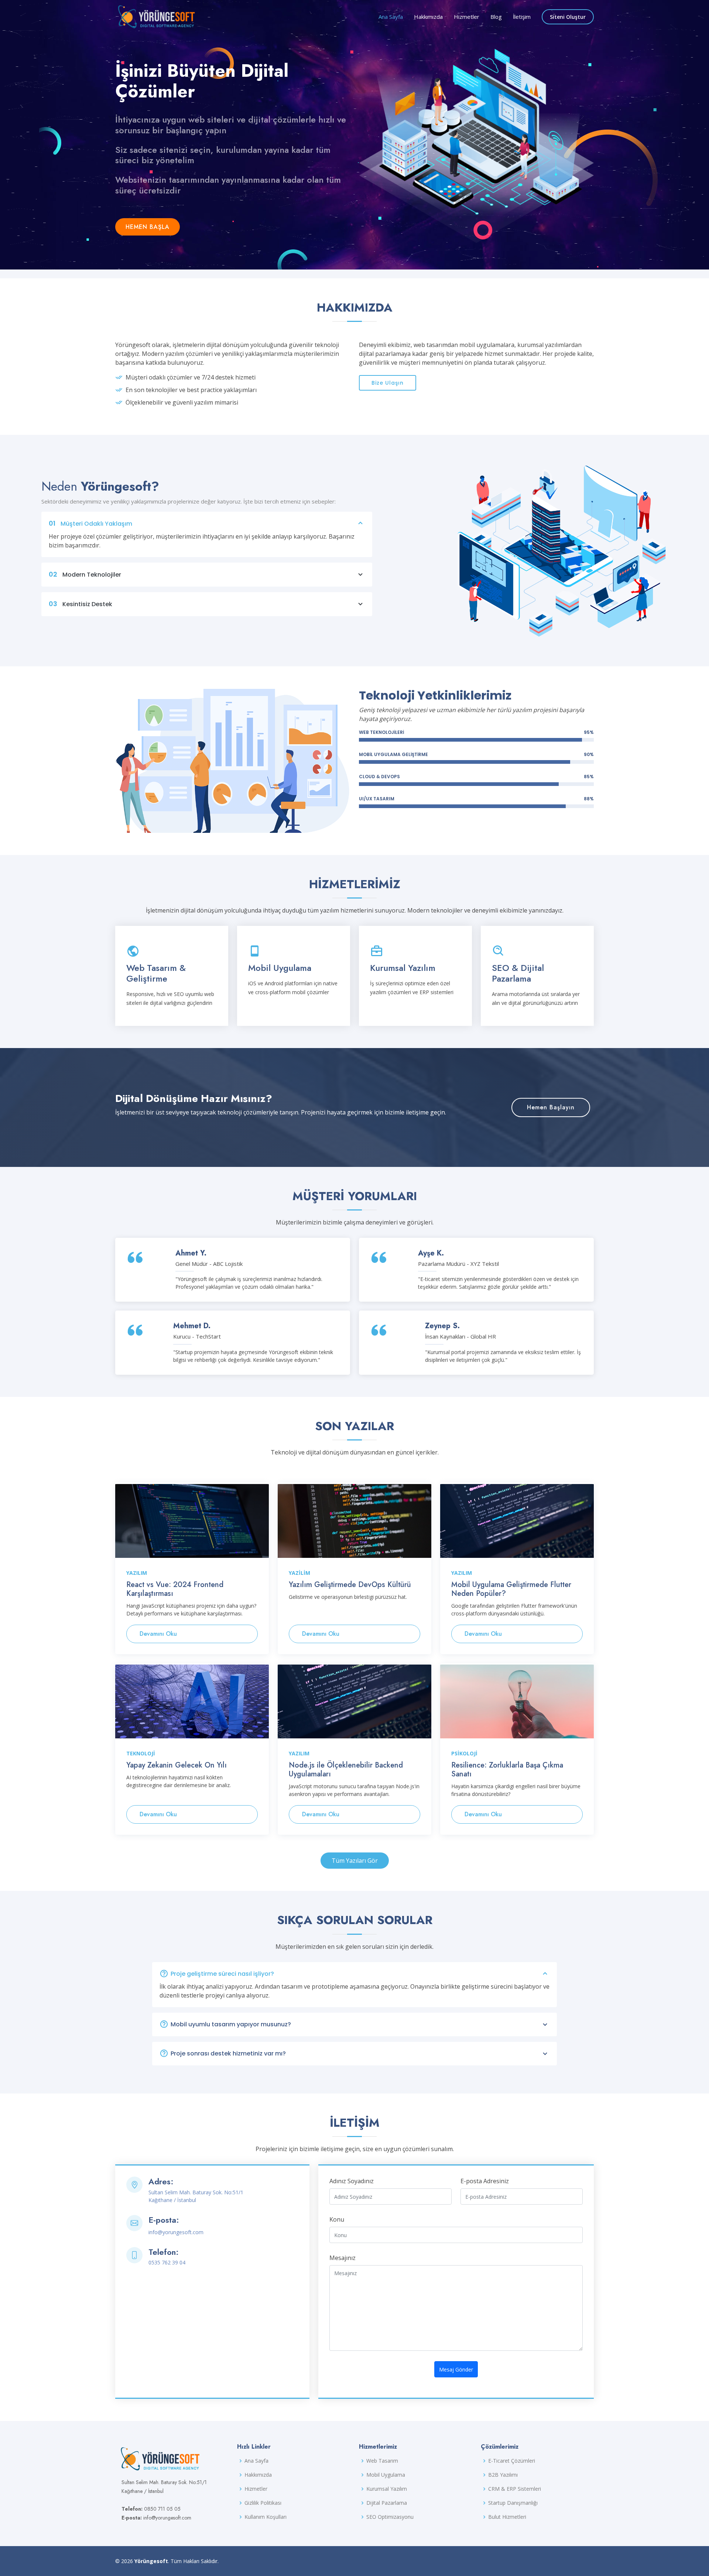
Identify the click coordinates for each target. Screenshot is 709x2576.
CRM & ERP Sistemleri (515, 2489)
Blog (496, 17)
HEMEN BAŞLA (148, 227)
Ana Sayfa (391, 17)
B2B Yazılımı (503, 2475)
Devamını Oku (158, 1634)
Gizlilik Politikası (263, 2503)
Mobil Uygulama (280, 968)
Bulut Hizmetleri (507, 2517)
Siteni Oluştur (568, 17)
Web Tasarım (382, 2461)
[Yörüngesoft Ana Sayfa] (157, 15)
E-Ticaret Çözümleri (512, 2461)
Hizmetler (467, 17)
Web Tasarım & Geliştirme (156, 973)
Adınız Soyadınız (352, 2181)
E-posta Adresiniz (485, 2181)
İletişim (522, 17)
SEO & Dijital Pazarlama (518, 973)
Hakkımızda (428, 17)
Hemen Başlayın (551, 1107)
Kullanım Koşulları (266, 2517)
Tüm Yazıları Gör (355, 1861)
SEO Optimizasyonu (390, 2517)
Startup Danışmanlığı (513, 2503)
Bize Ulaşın (388, 383)
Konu (337, 2219)
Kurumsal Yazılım (403, 968)
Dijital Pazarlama (387, 2503)
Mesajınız (342, 2258)
